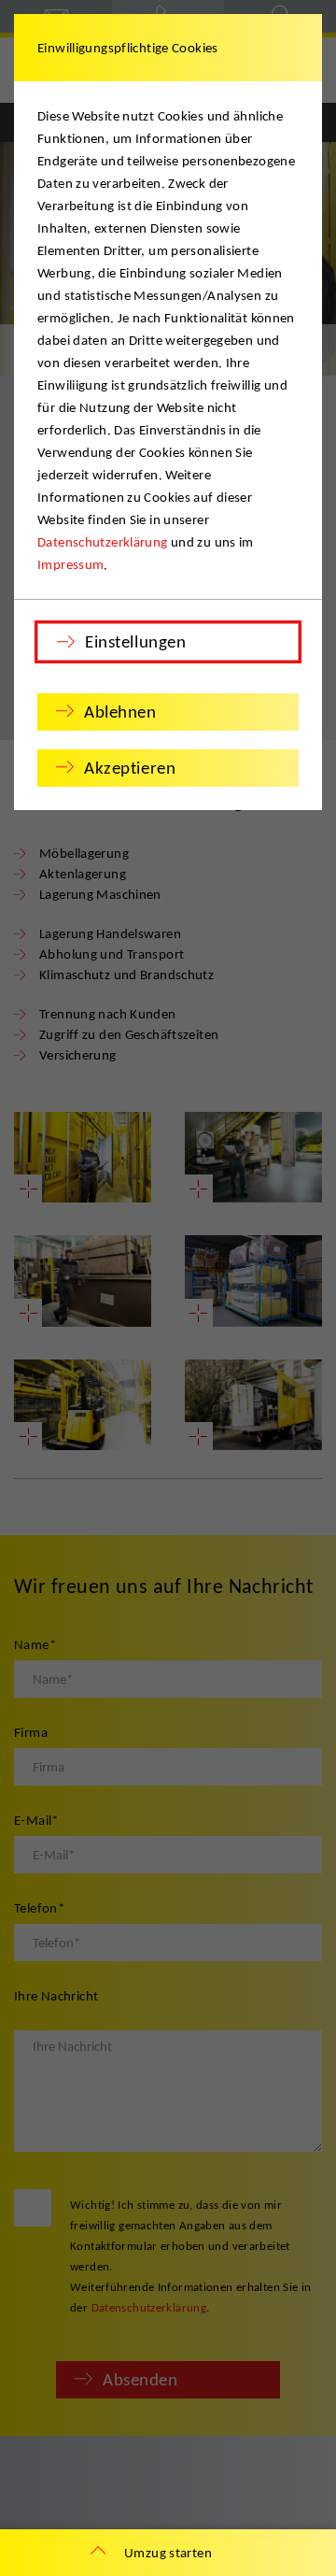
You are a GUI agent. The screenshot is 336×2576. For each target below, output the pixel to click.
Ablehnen (120, 712)
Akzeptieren (130, 768)
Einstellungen (135, 641)
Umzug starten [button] (168, 2553)
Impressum (70, 564)
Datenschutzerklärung (103, 542)
